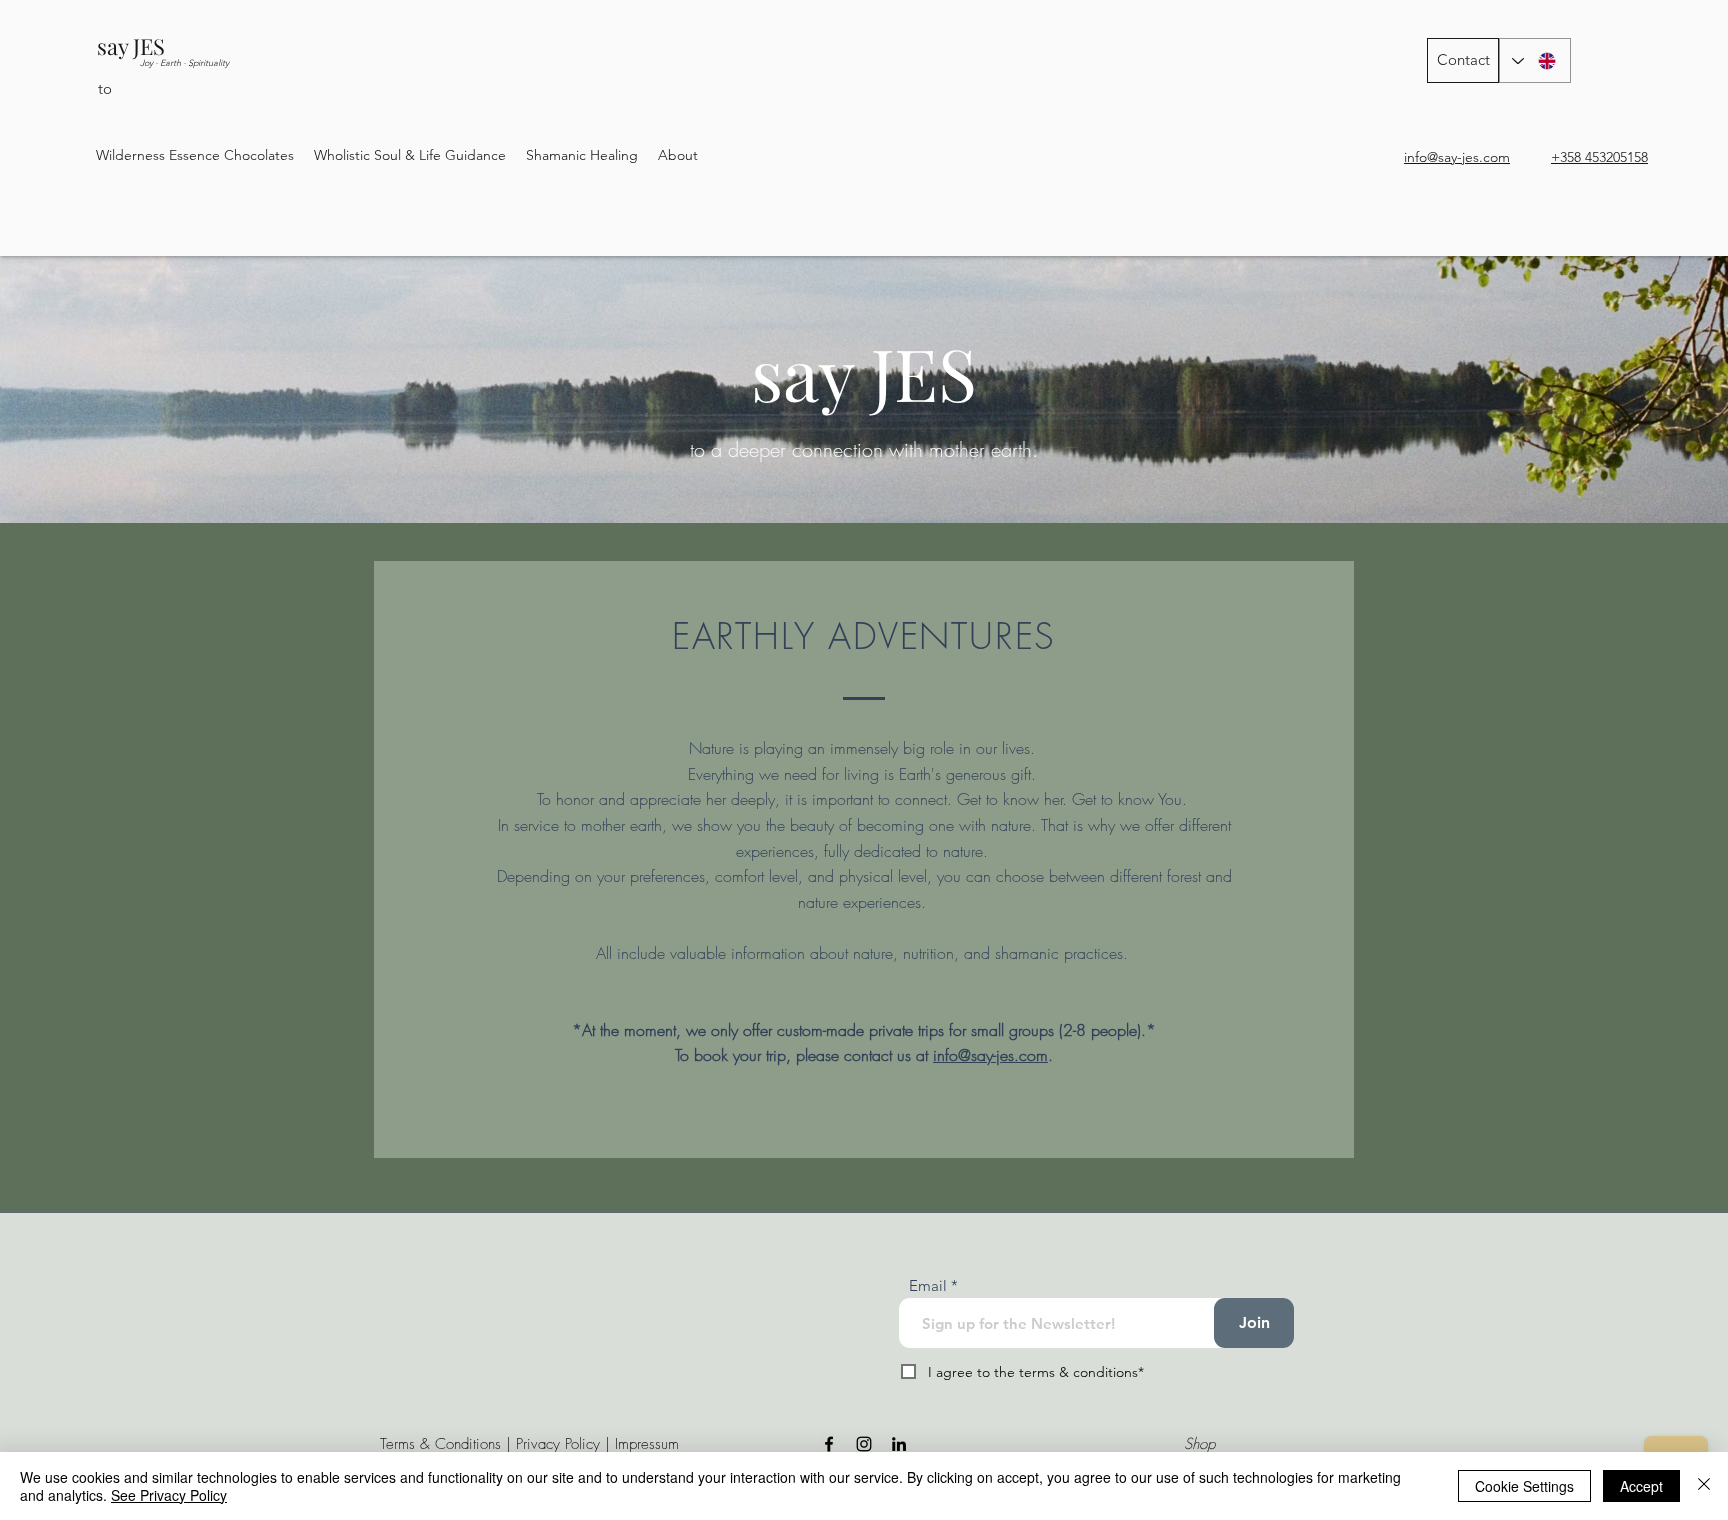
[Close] (1704, 1486)
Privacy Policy (558, 1444)
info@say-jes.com (990, 1055)
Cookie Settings (1524, 1486)
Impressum (647, 1444)
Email (928, 1285)
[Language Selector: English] (1535, 60)
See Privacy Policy (169, 1495)
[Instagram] (864, 1444)
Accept (1641, 1486)
